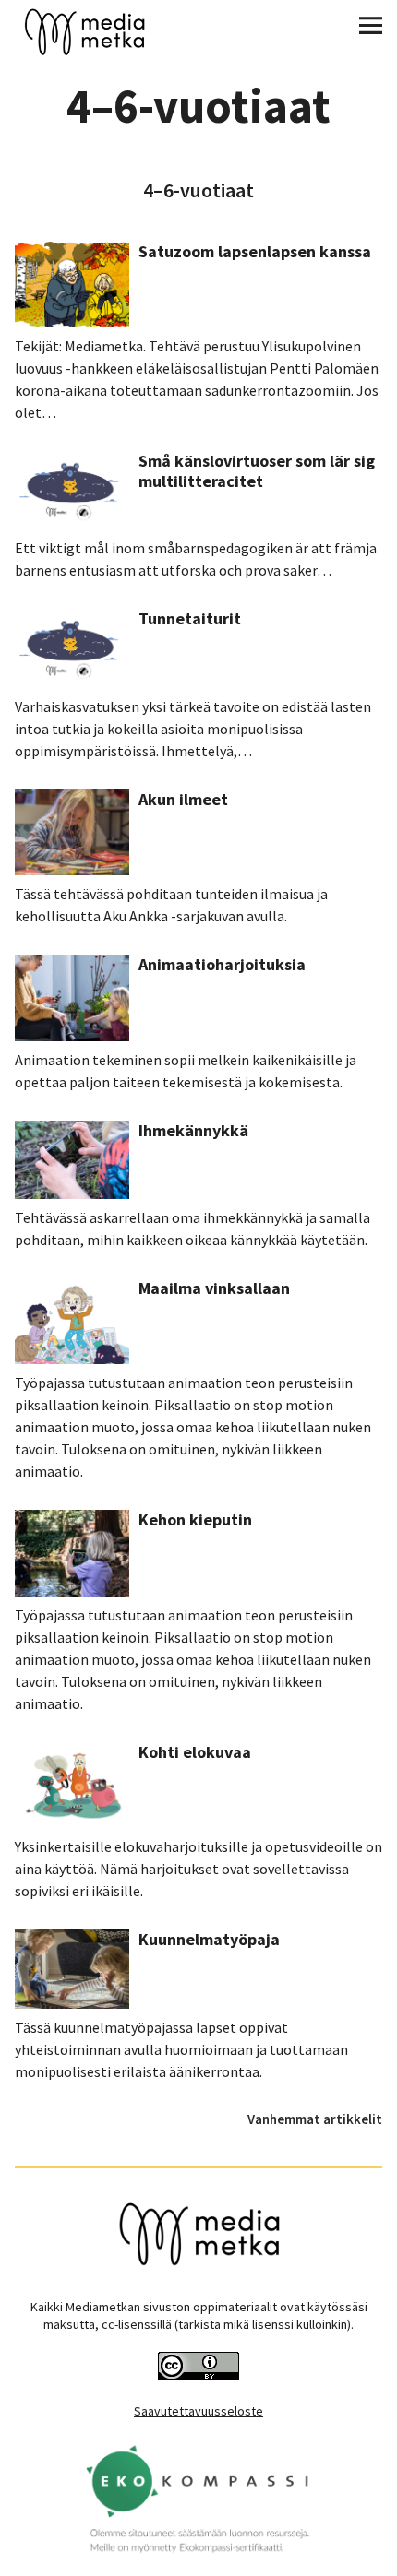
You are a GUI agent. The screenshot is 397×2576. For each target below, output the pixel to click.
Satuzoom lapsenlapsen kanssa (255, 251)
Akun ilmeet (183, 799)
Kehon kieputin (195, 1519)
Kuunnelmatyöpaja (209, 1939)
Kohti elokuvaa (195, 1752)
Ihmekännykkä (193, 1130)
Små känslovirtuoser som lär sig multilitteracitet (257, 471)
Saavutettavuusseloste (198, 2411)
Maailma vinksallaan (214, 1288)
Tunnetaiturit (190, 618)
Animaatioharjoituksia (222, 964)
